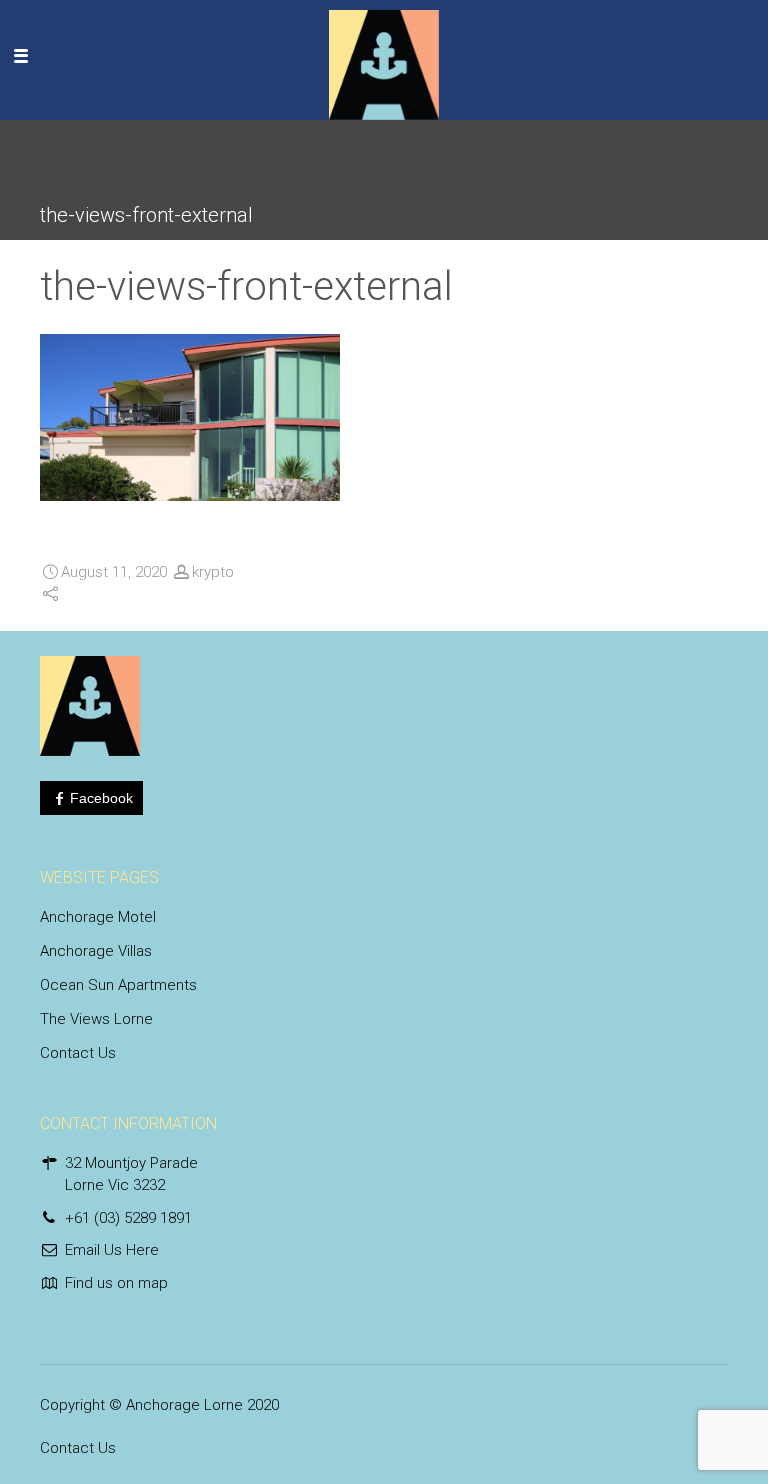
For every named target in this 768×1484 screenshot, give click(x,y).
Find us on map (116, 1283)
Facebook (101, 798)
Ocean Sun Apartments (118, 985)
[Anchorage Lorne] (384, 55)
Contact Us (78, 1053)
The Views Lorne (96, 1019)
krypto (213, 572)
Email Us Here (112, 1250)
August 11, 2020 (114, 572)
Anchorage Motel (98, 917)
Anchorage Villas (96, 951)
